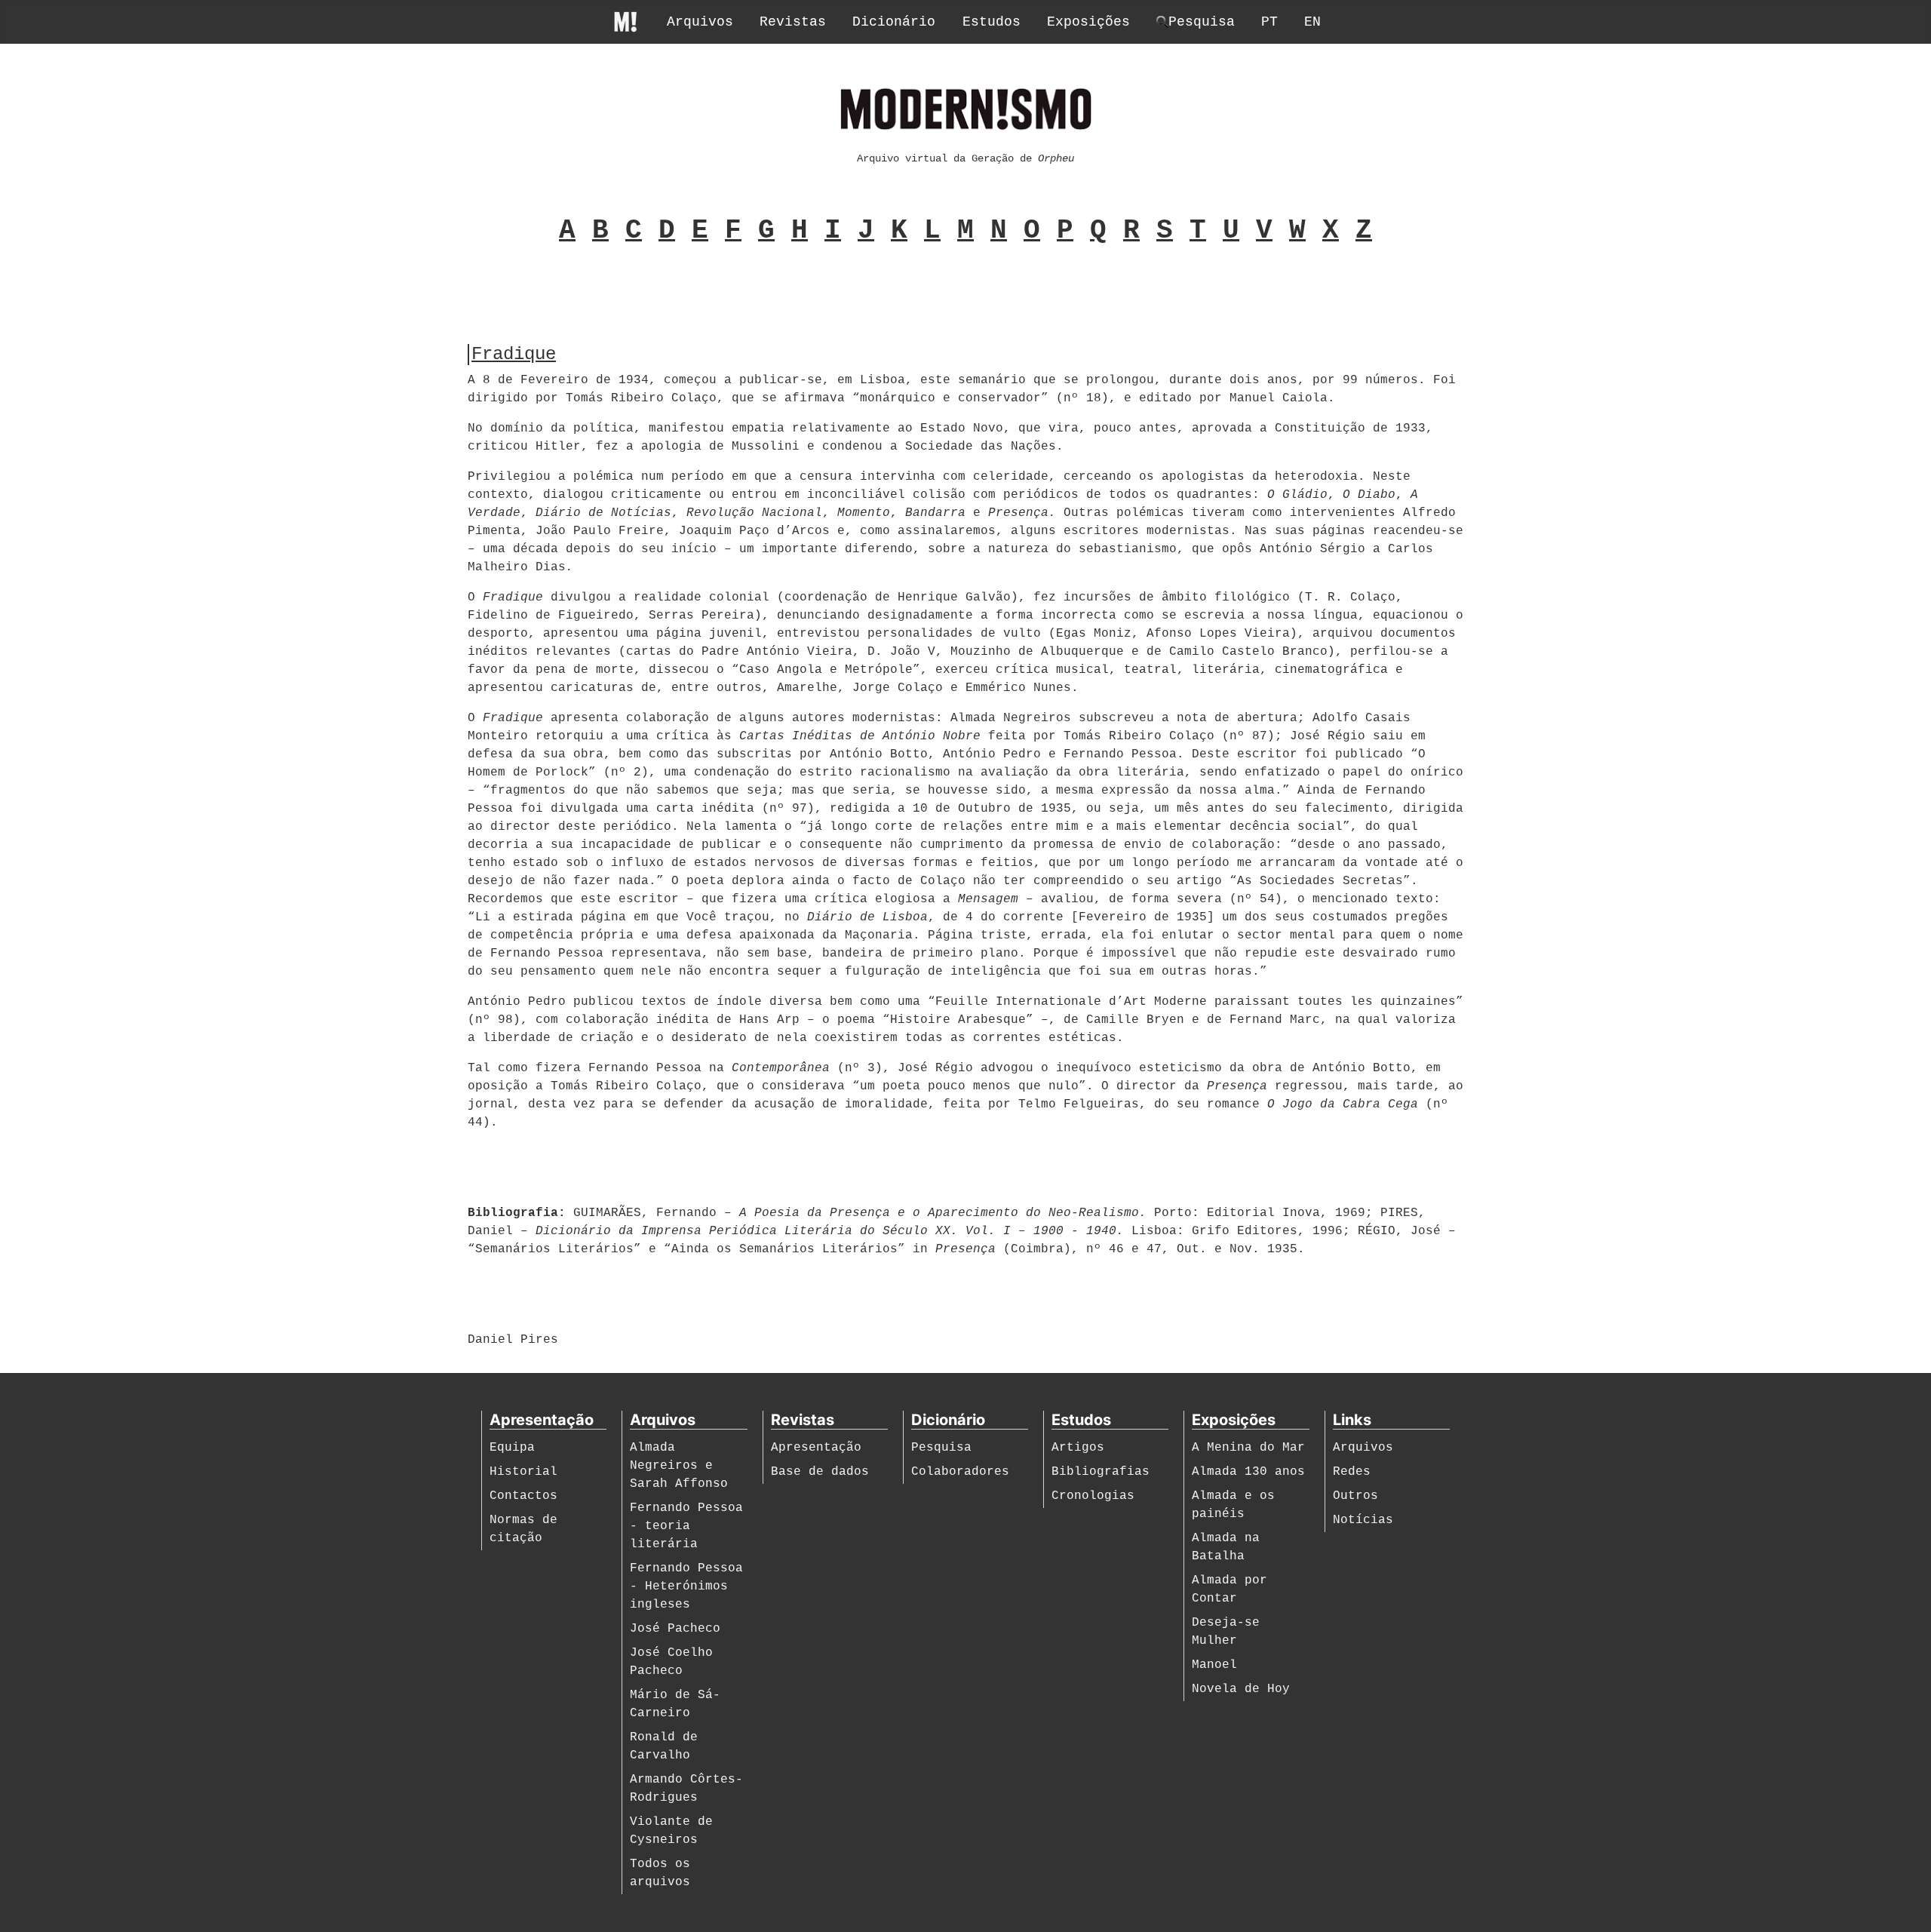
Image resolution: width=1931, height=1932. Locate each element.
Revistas (793, 22)
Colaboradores (960, 1472)
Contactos (523, 1496)
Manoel (1214, 1665)
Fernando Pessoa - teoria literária (686, 1526)
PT (1269, 22)
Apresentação (816, 1448)
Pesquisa (941, 1448)
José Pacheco (675, 1629)
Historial (523, 1472)
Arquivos (700, 22)
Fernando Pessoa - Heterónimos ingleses (686, 1586)
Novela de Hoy (1241, 1689)
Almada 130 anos (1248, 1472)
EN (1312, 22)
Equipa (512, 1448)
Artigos (1078, 1448)
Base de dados (820, 1472)
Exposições (1088, 22)
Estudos (992, 22)
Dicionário (894, 22)
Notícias (1363, 1520)
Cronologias (1093, 1496)
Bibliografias (1101, 1472)
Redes (1352, 1472)
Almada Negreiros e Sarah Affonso (679, 1466)
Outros (1355, 1496)
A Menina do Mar (1248, 1448)
